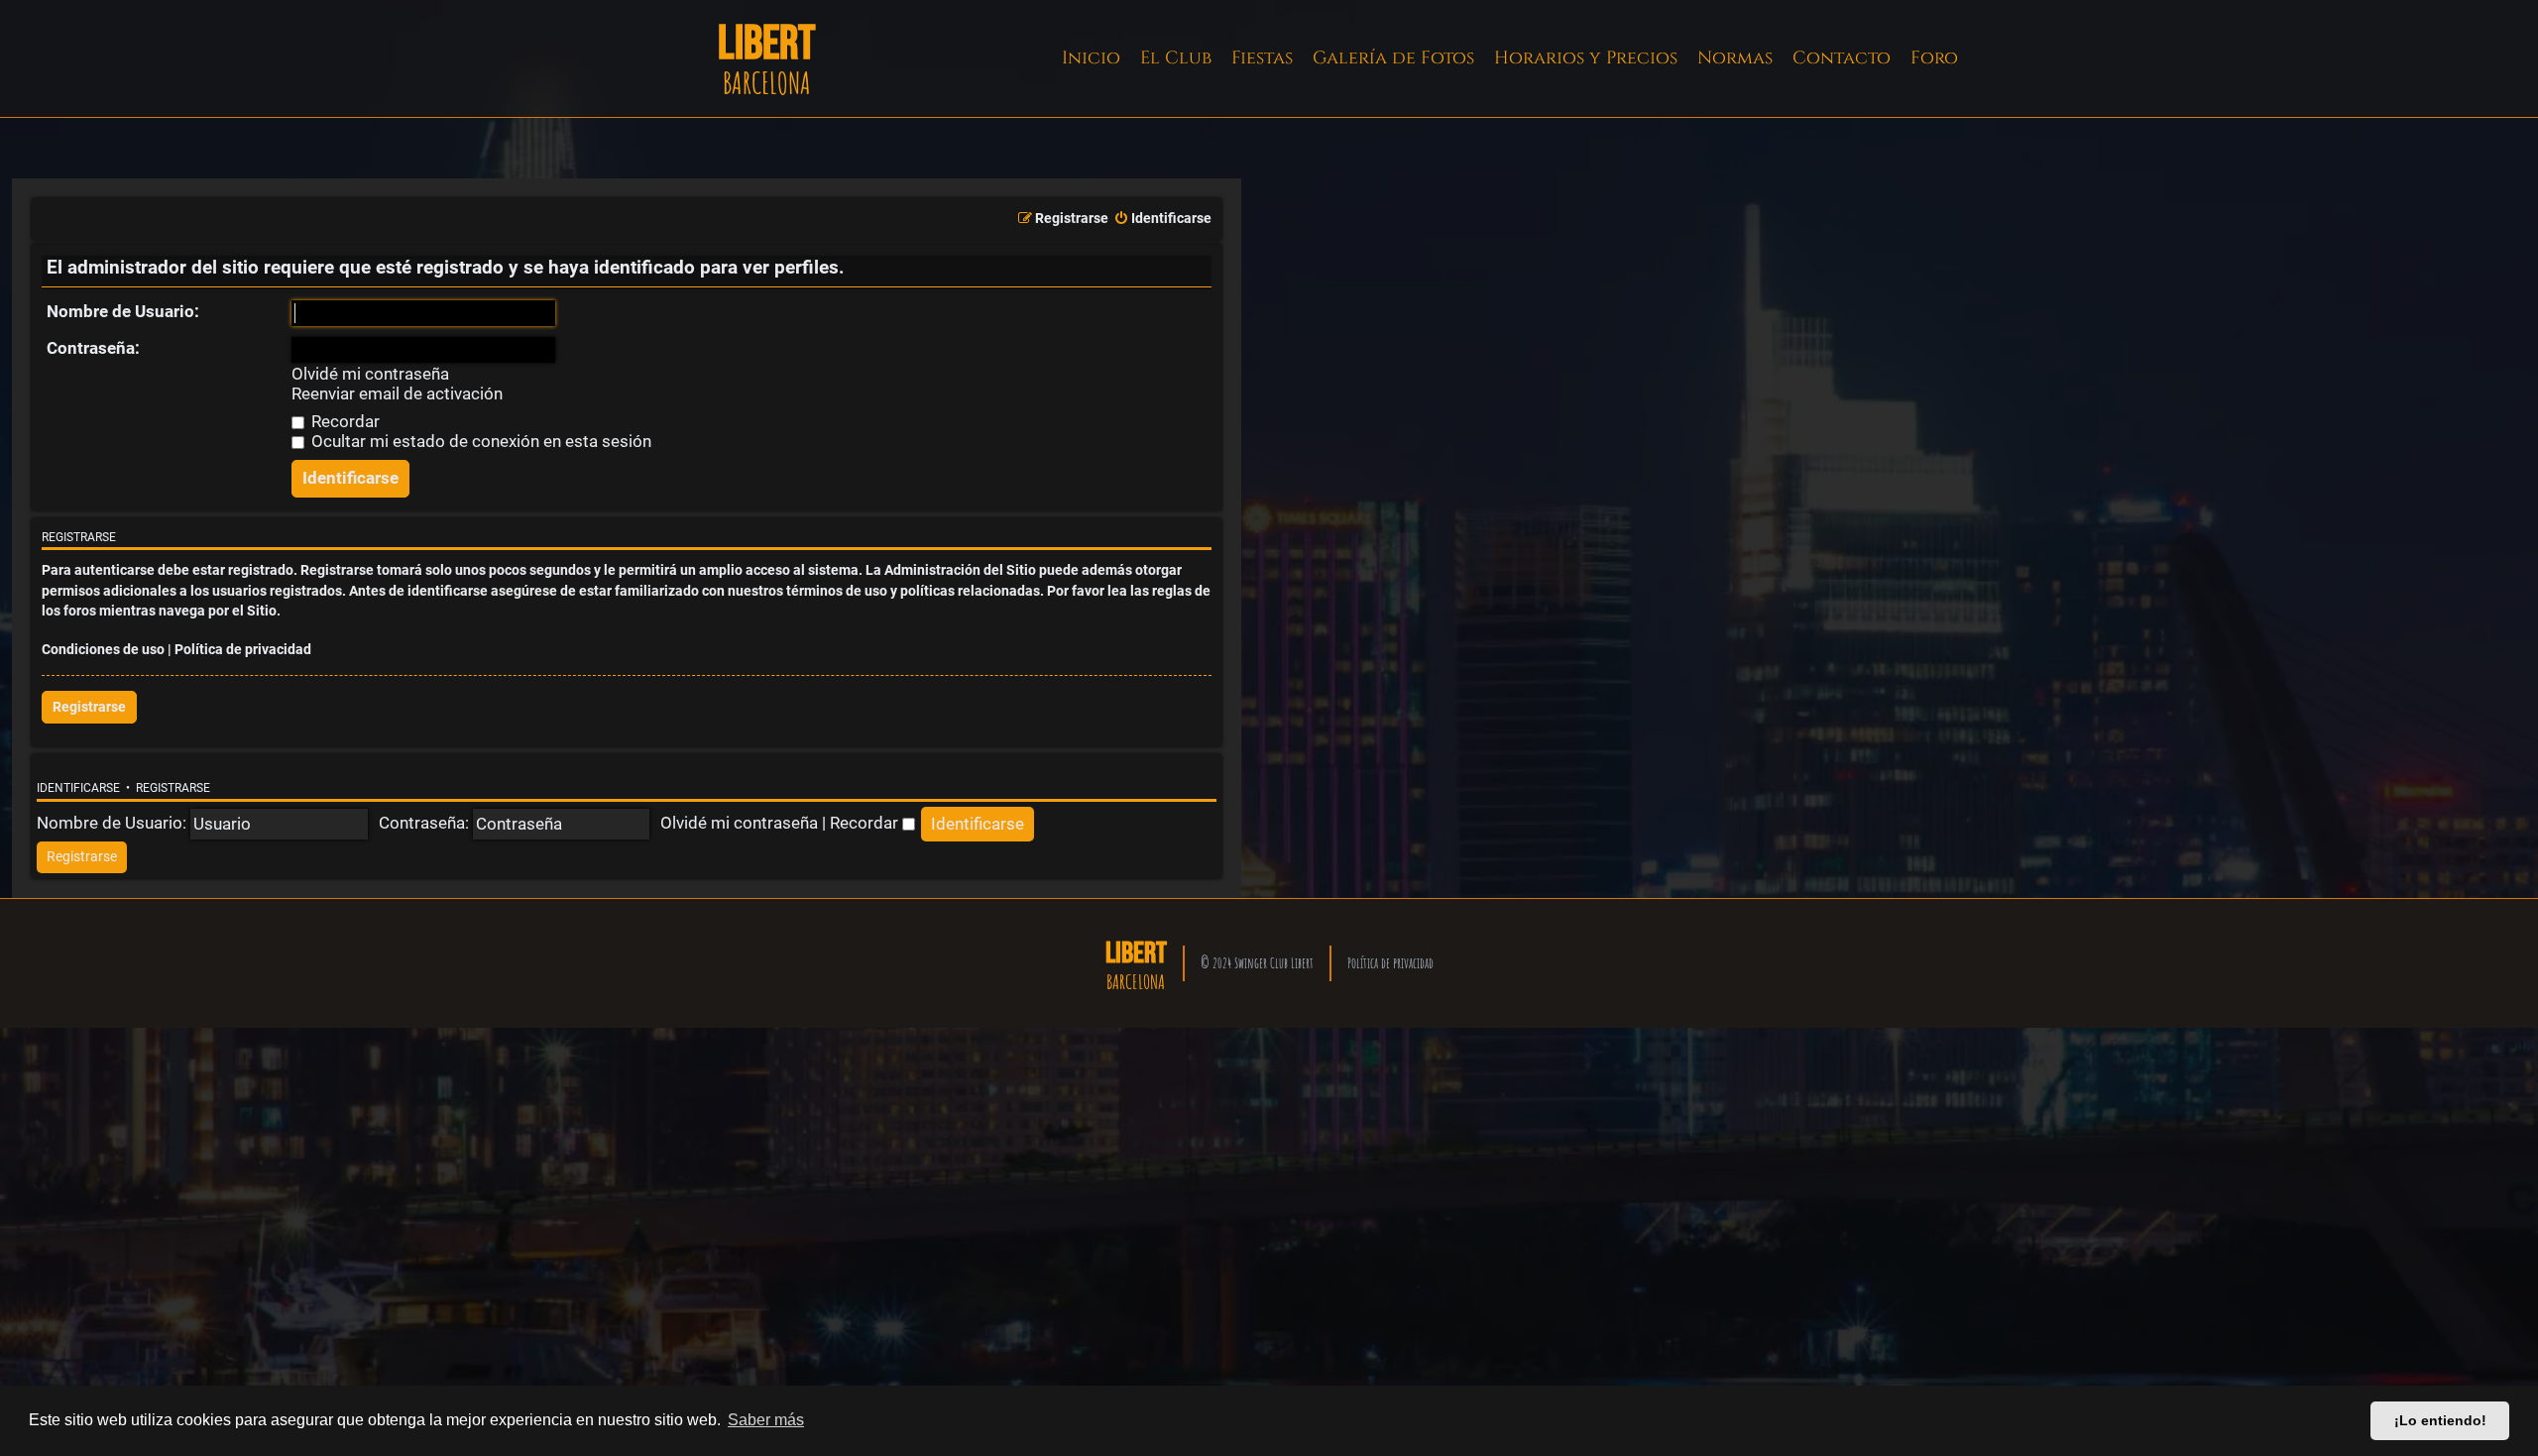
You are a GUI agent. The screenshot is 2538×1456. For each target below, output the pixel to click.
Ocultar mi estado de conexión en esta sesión (479, 441)
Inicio (1091, 58)
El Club (1176, 58)
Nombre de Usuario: (123, 311)
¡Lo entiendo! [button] (2440, 1420)
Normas (1735, 58)
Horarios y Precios (1586, 58)
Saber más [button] (766, 1420)
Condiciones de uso (103, 650)
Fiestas (1262, 58)
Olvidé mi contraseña (370, 374)
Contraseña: (93, 348)
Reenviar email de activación (397, 394)
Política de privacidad (243, 650)
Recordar (344, 421)
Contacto (1842, 58)
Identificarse (78, 788)
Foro (1934, 58)
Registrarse (89, 707)
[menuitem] (1162, 219)
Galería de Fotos (1393, 58)
